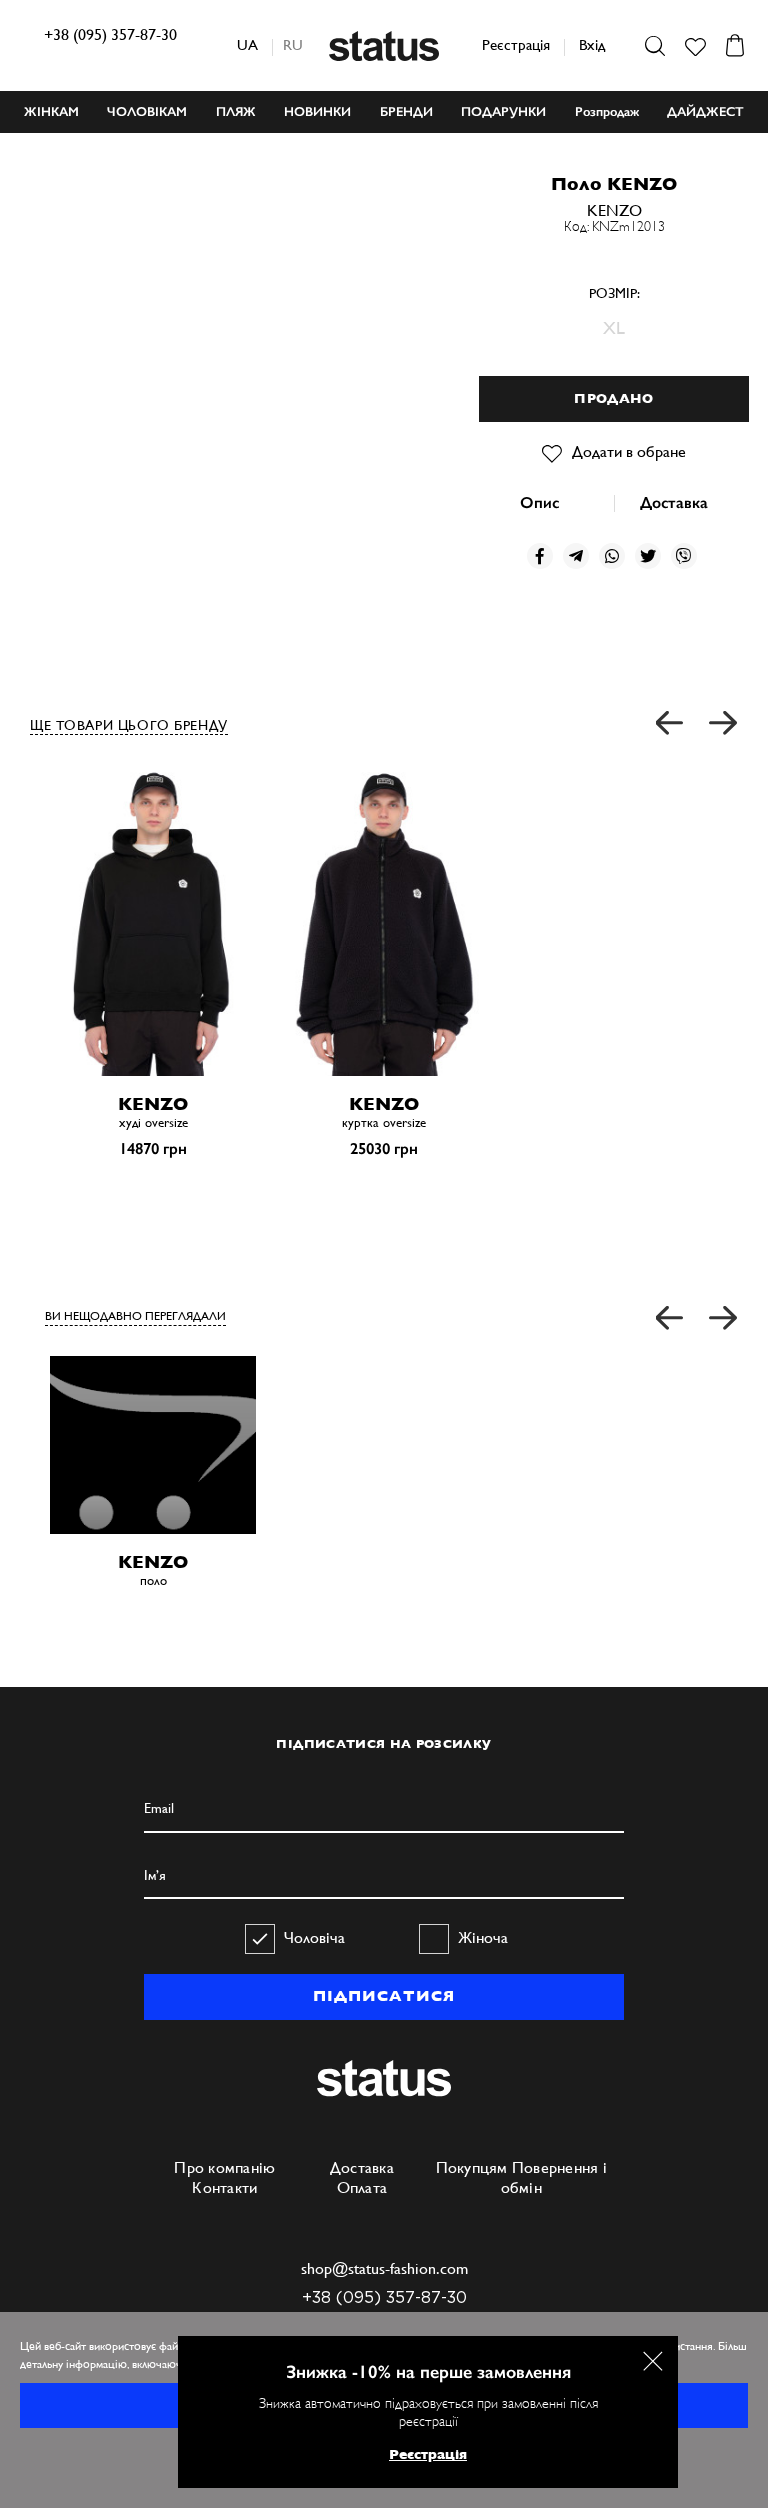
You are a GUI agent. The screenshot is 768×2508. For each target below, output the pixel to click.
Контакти (224, 2187)
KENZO (614, 210)
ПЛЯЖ (236, 111)
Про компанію (224, 2167)
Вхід (592, 44)
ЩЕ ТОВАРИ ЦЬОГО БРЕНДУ (129, 725)
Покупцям (472, 2167)
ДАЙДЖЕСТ (705, 111)
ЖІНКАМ (51, 111)
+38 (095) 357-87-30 (110, 34)
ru (293, 44)
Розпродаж (607, 111)
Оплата (362, 2187)
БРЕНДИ (406, 111)
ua (247, 44)
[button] (670, 723)
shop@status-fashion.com (384, 2268)
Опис (539, 502)
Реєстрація (516, 44)
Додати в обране (629, 451)
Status (384, 46)
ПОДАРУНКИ (503, 111)
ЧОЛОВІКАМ (147, 111)
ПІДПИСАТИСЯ (383, 1996)
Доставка (674, 502)
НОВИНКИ (317, 111)
